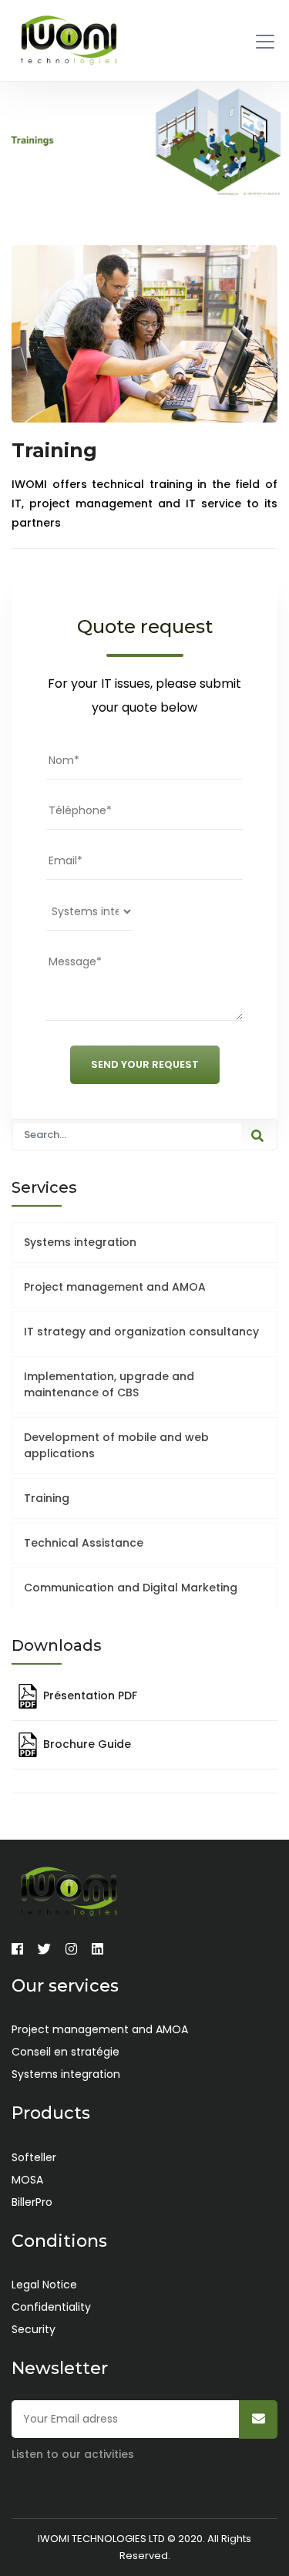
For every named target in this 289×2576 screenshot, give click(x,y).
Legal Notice (44, 2285)
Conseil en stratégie (66, 2052)
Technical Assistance (84, 1543)
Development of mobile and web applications (116, 1445)
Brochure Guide (86, 1744)
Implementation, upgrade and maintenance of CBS (109, 1384)
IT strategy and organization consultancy (141, 1332)
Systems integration (80, 1242)
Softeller (34, 2157)
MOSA (27, 2180)
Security (34, 2329)
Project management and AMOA (115, 1287)
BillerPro (32, 2202)
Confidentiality (51, 2307)
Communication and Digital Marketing (131, 1588)
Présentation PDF (89, 1695)
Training (47, 1498)
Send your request (145, 1064)
